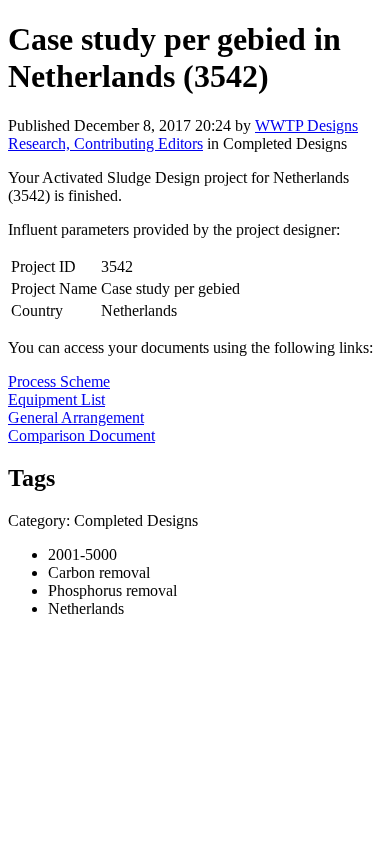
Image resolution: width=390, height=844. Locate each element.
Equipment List (56, 399)
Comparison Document (81, 435)
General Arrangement (76, 417)
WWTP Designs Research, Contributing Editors (183, 134)
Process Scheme (59, 381)
